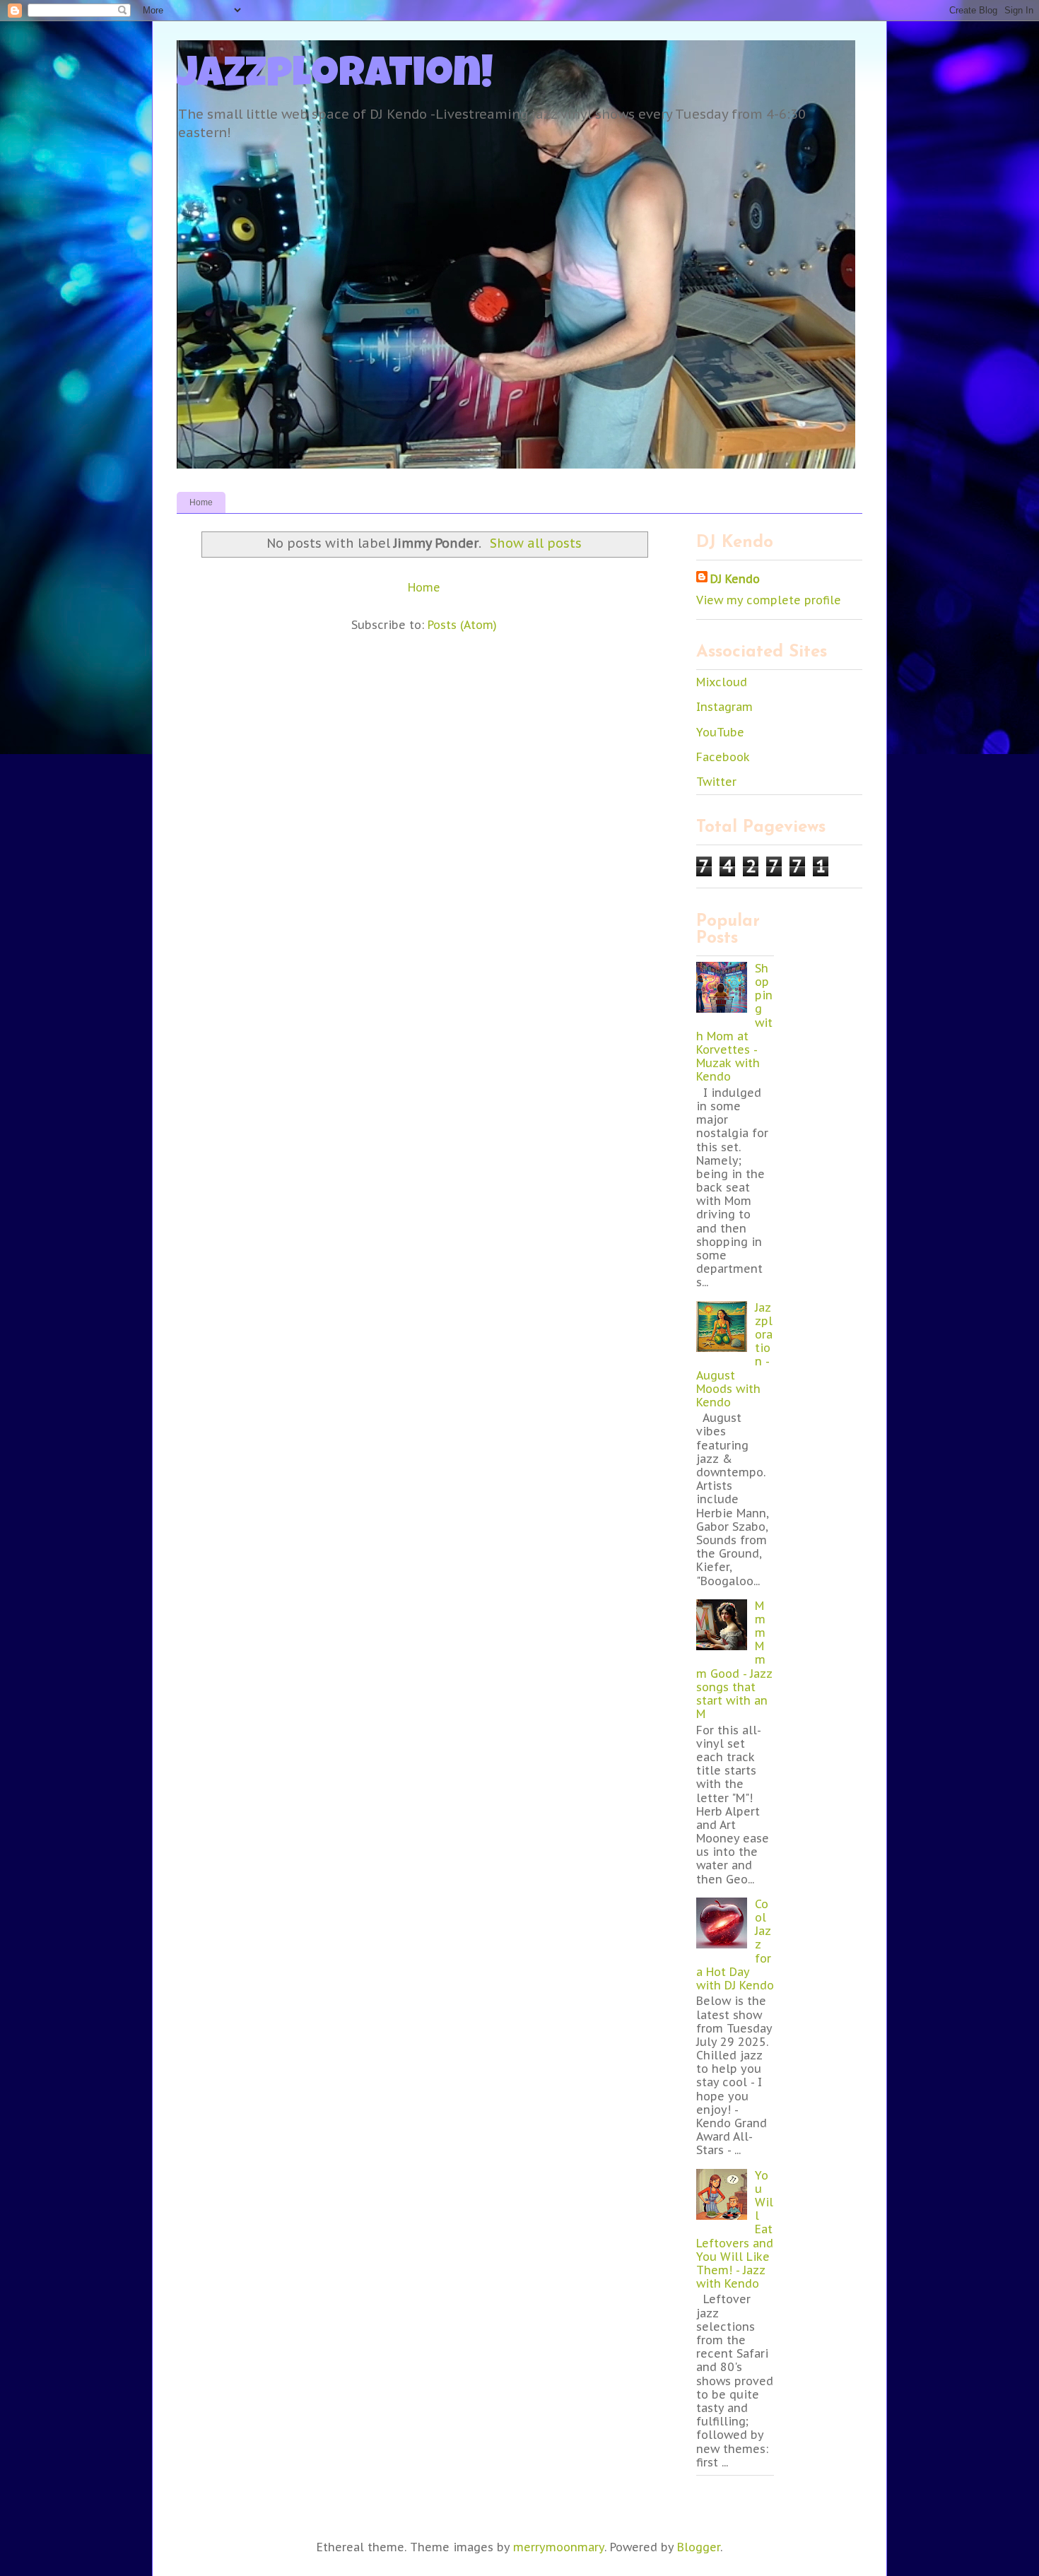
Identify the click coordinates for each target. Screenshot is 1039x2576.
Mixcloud (722, 682)
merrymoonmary (559, 2547)
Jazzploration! (335, 77)
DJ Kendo (735, 579)
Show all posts (535, 543)
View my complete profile (769, 600)
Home (201, 502)
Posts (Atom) (462, 625)
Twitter (716, 782)
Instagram (724, 707)
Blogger (699, 2547)
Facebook (723, 757)
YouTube (720, 732)
